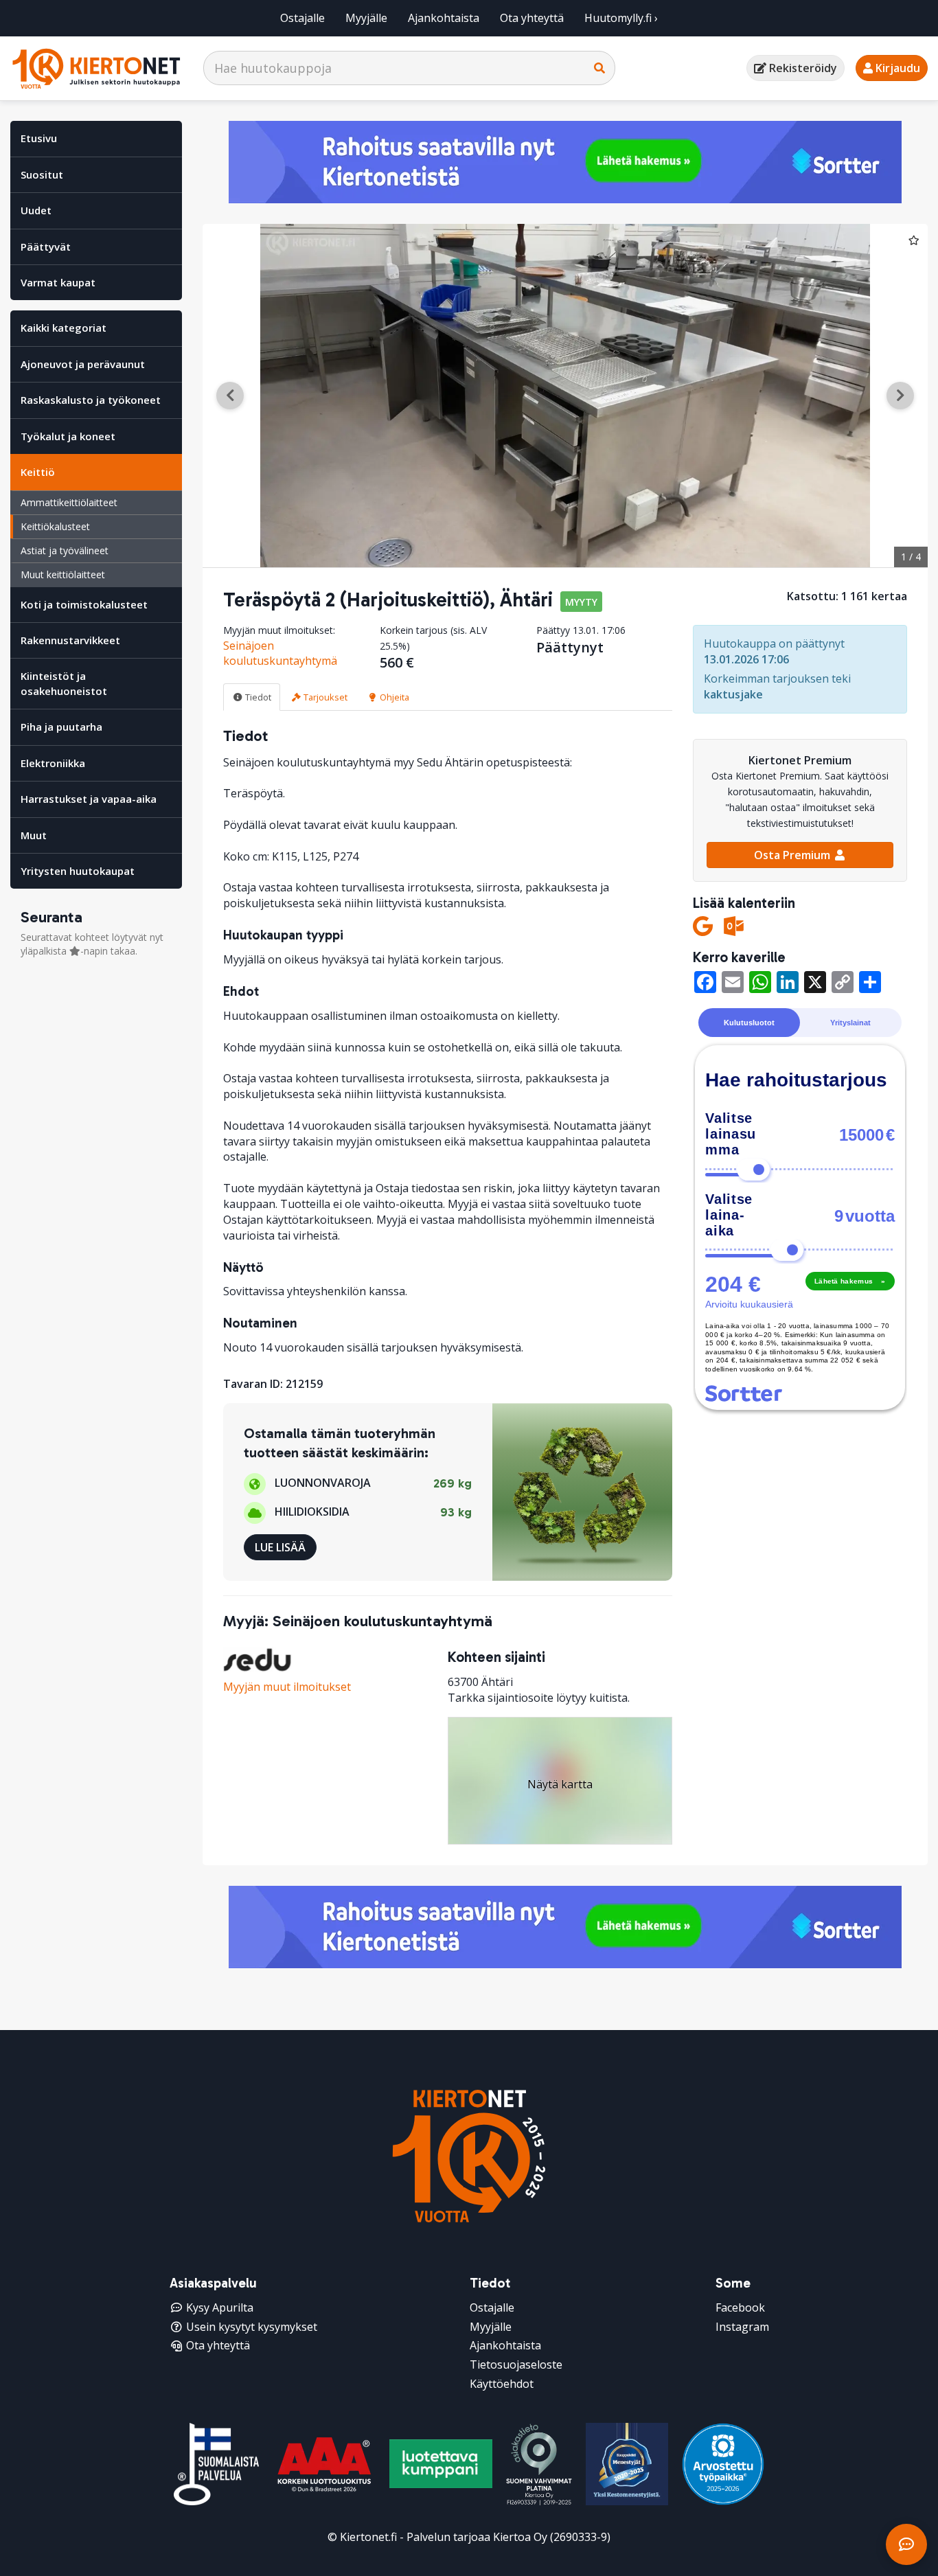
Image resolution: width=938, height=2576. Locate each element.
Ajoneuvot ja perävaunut (83, 364)
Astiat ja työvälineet (65, 550)
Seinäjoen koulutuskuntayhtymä (280, 653)
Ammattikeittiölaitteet (69, 502)
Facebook (740, 2307)
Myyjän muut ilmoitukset (287, 1687)
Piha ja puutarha (61, 727)
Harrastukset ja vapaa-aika (89, 799)
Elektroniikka (53, 763)
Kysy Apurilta (220, 2307)
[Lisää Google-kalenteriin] (703, 926)
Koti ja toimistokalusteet (84, 604)
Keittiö (38, 472)
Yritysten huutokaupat (78, 871)
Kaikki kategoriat (64, 328)
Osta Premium (793, 855)
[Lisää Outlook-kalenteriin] (734, 926)
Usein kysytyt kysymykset (252, 2327)
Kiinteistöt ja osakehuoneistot (64, 683)
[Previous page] (230, 396)
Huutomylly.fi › (621, 18)
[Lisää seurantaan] (914, 240)
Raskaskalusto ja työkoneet (91, 400)
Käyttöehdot (502, 2384)
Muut (34, 835)
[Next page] (900, 396)
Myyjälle (366, 18)
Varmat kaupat (58, 282)
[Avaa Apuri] (906, 2544)
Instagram (742, 2327)
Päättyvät (46, 247)
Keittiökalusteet (55, 526)
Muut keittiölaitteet (63, 574)
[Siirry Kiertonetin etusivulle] (96, 68)
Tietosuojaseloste (516, 2364)
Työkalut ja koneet (68, 436)
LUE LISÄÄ (280, 1547)
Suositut (42, 174)
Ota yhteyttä (532, 18)
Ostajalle (302, 18)
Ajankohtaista (444, 18)
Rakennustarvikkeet (70, 640)
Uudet (36, 210)
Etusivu (39, 138)
